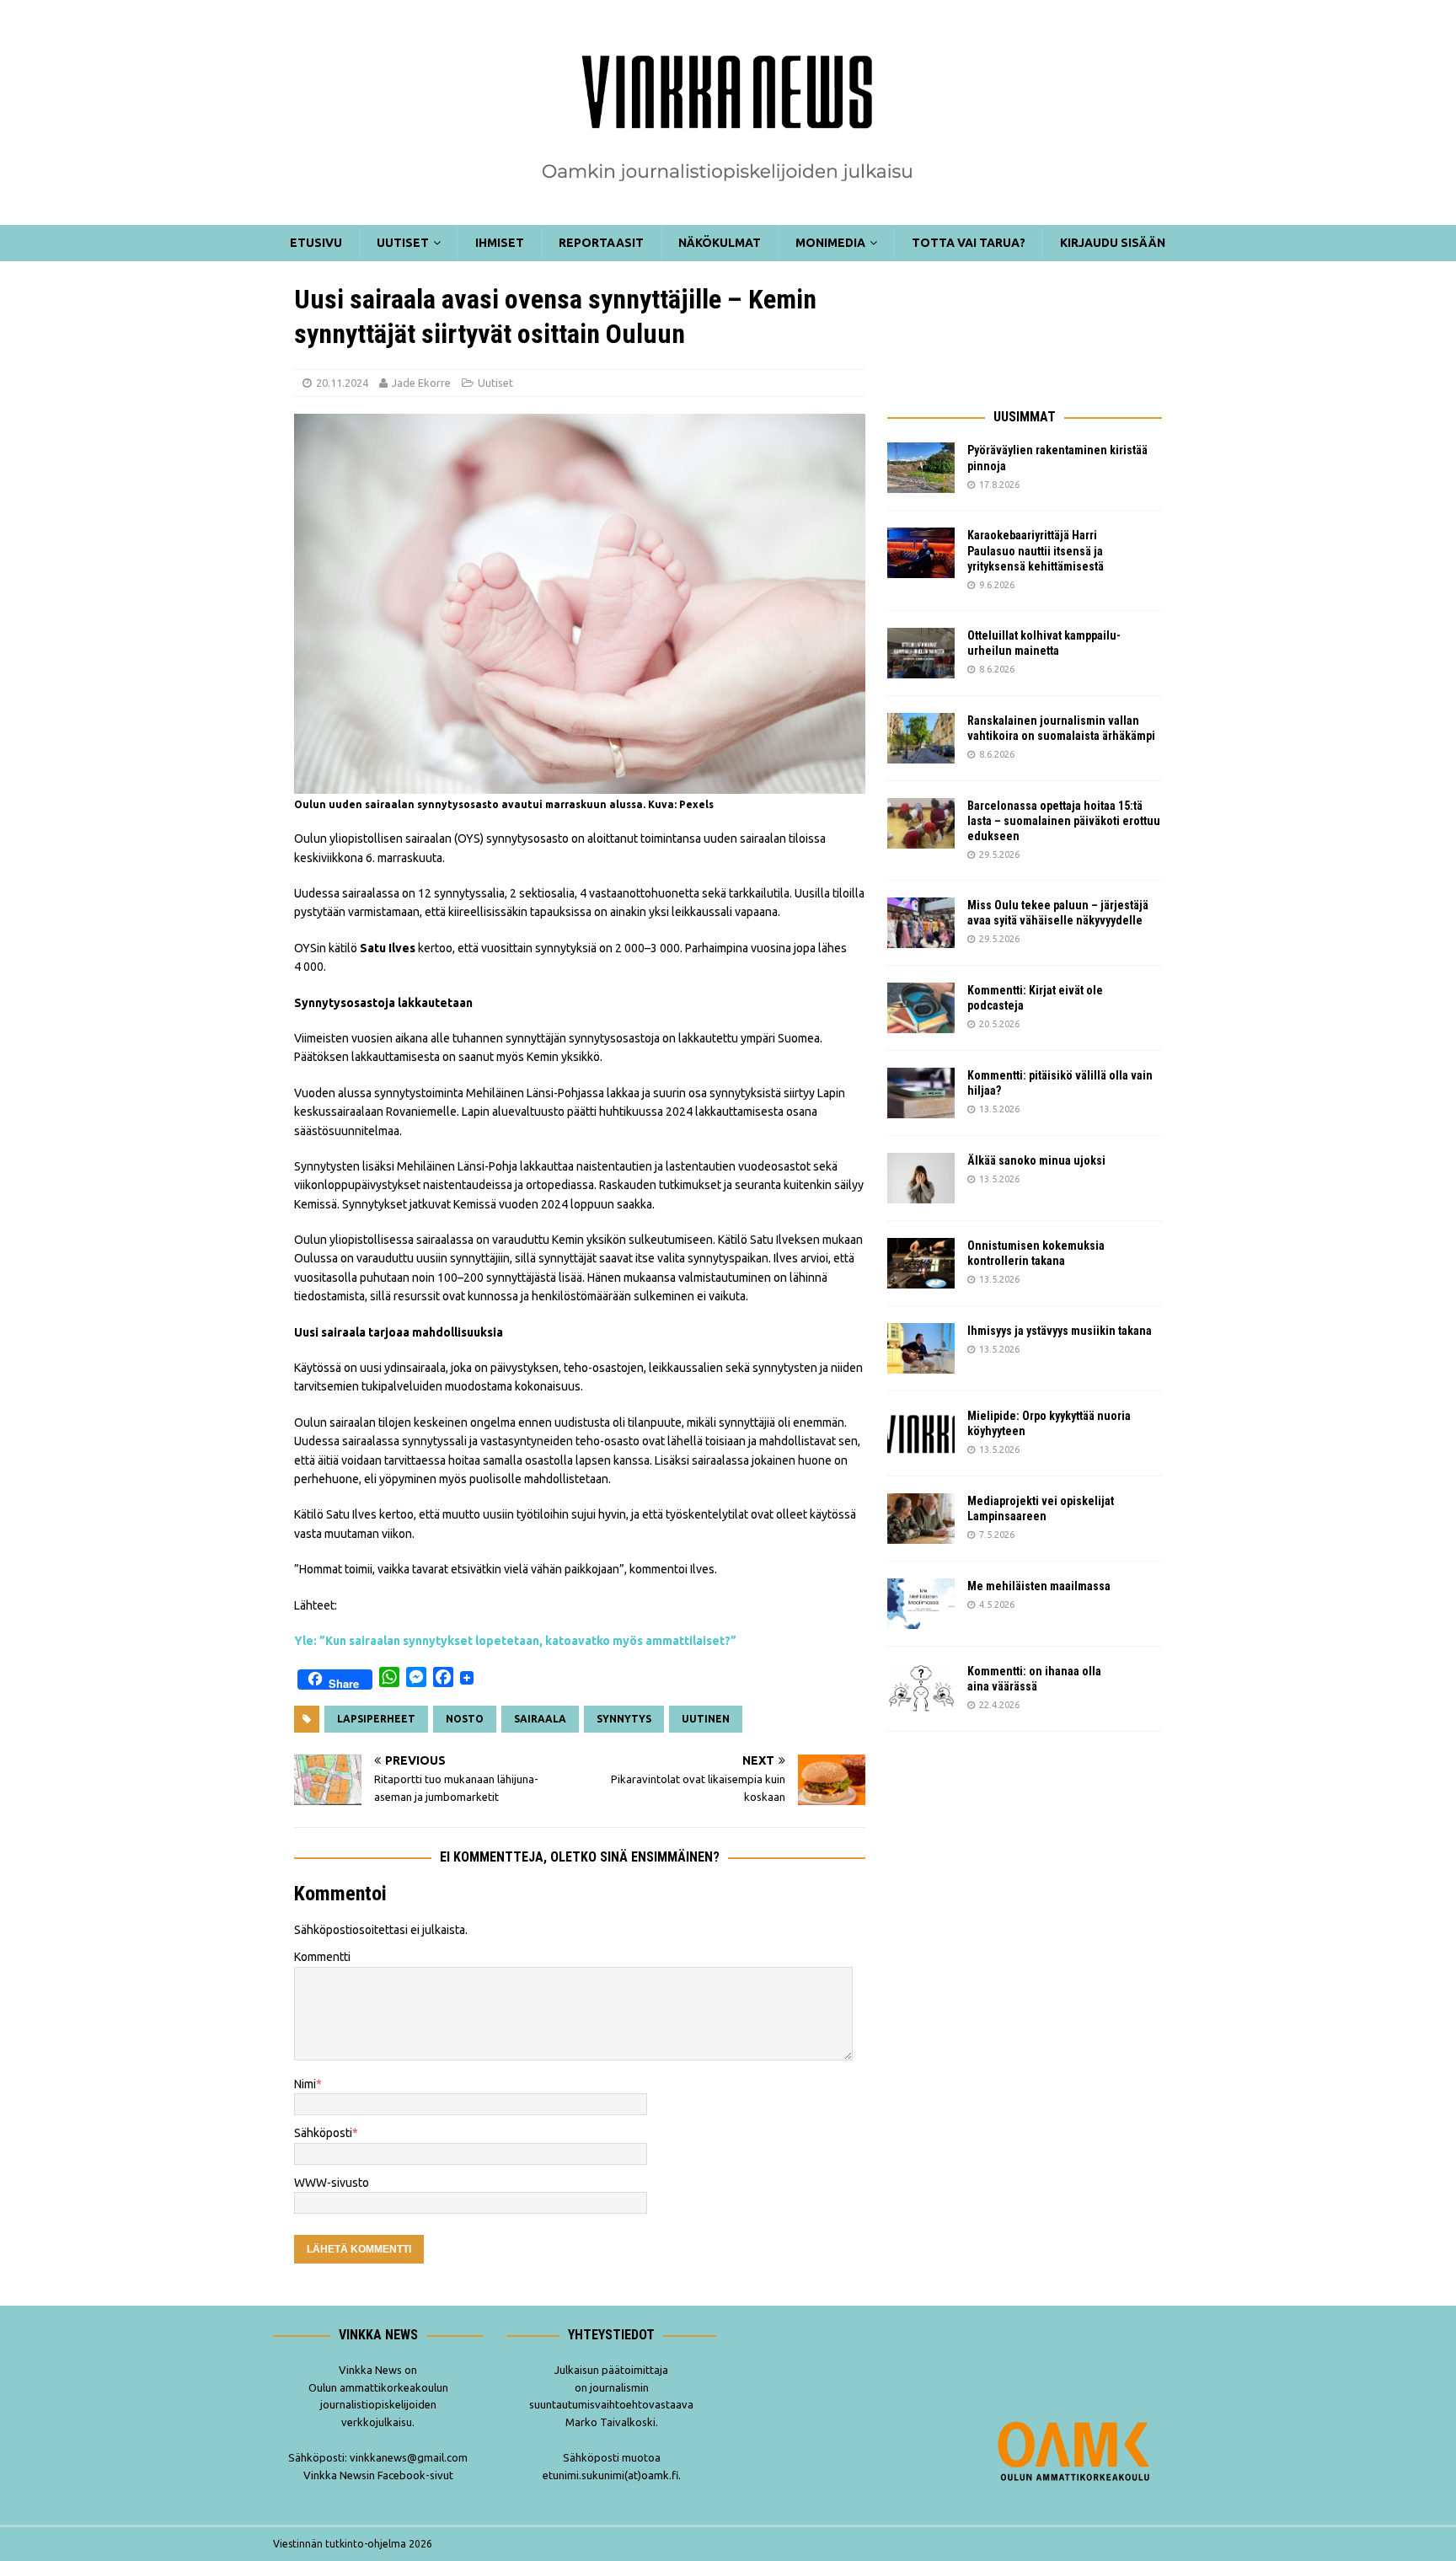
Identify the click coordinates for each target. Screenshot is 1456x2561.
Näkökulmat (720, 243)
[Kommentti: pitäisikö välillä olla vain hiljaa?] (921, 1093)
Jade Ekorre (421, 383)
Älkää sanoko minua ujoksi (1036, 1160)
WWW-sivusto (332, 2183)
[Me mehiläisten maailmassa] (921, 1604)
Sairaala (540, 1719)
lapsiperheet (376, 1719)
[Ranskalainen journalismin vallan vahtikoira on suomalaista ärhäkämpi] (921, 738)
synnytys (624, 1719)
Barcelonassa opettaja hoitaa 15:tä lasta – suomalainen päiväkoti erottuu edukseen (1064, 821)
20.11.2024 (342, 383)
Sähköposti (323, 2133)
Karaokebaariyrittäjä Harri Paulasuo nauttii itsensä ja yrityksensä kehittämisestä (1037, 550)
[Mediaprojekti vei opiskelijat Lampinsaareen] (921, 1519)
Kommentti (322, 1957)
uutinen (706, 1719)
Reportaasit (601, 243)
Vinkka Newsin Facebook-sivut (378, 2475)
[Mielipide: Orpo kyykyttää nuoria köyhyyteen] (921, 1433)
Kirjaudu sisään (1113, 243)
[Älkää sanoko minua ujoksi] (921, 1178)
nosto (465, 1719)
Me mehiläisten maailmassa (1039, 1586)
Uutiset (403, 243)
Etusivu (316, 243)
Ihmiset (500, 243)
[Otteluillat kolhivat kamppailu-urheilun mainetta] (921, 653)
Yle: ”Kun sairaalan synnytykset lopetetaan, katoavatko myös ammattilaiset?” (515, 1641)
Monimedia (830, 243)
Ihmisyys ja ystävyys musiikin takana (1062, 1331)
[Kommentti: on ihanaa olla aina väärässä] (921, 1689)
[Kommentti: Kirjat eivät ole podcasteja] (921, 1008)
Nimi (305, 2084)
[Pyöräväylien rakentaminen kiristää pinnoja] (921, 468)
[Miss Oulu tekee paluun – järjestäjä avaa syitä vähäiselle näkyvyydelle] (921, 923)
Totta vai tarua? (969, 243)
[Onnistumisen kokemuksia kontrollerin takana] (921, 1263)
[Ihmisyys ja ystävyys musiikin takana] (921, 1348)
